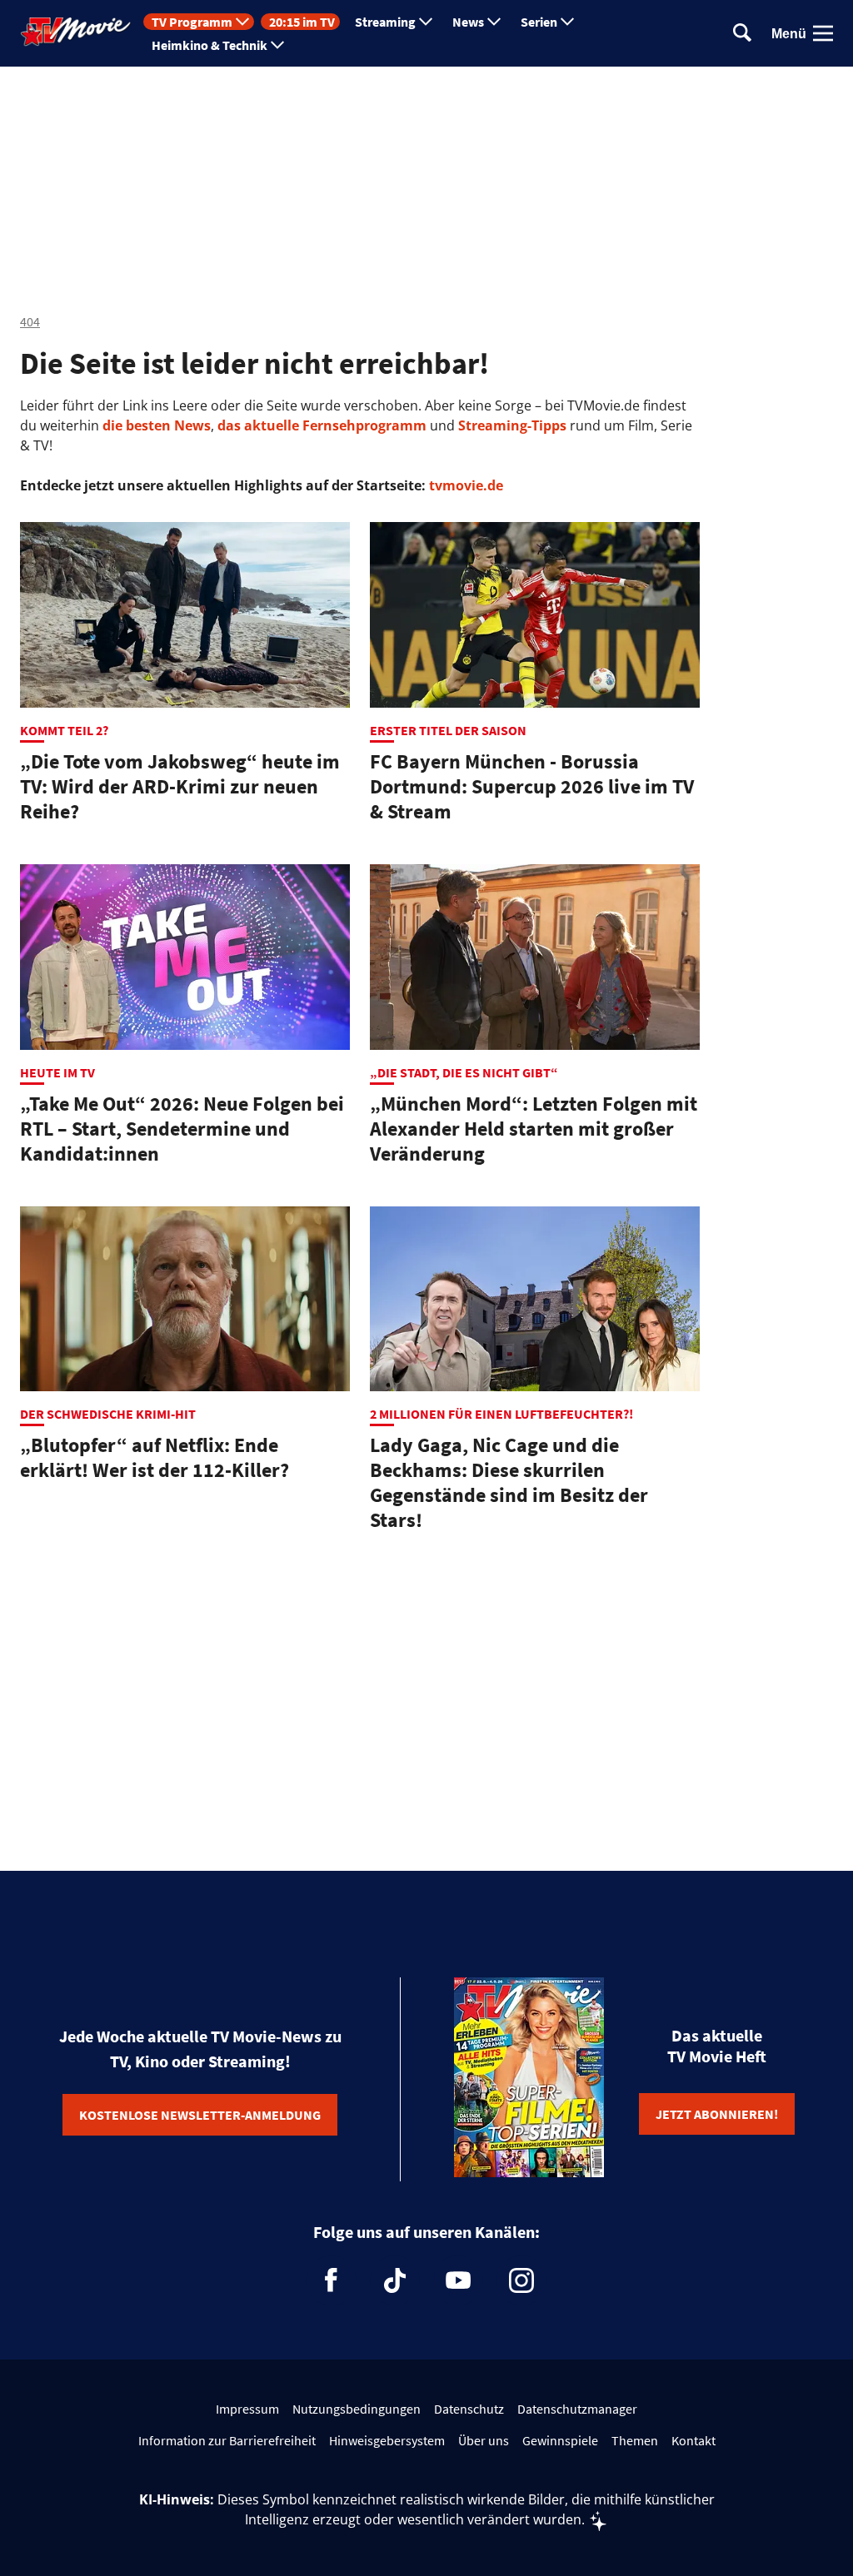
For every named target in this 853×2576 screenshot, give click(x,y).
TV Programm (192, 22)
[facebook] (332, 2280)
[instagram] (521, 2280)
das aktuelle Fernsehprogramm (320, 425)
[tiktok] (395, 2280)
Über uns (484, 2440)
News (468, 22)
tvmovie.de (466, 485)
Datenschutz (469, 2409)
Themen (635, 2440)
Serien (539, 22)
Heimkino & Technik (210, 45)
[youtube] (458, 2280)
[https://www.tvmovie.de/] (76, 32)
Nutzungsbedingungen (357, 2409)
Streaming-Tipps (512, 425)
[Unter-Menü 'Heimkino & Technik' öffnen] (277, 45)
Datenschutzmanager (577, 2409)
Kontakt (693, 2440)
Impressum (247, 2409)
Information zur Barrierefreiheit (227, 2440)
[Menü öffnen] (823, 33)
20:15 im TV (302, 22)
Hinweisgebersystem (387, 2440)
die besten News (157, 425)
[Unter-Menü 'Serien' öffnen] (567, 22)
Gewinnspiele (560, 2440)
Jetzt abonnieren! (717, 2114)
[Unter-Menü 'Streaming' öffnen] (426, 22)
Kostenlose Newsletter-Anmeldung (200, 2115)
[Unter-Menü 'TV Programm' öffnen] (242, 22)
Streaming (385, 22)
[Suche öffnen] (742, 34)
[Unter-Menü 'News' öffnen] (494, 22)
